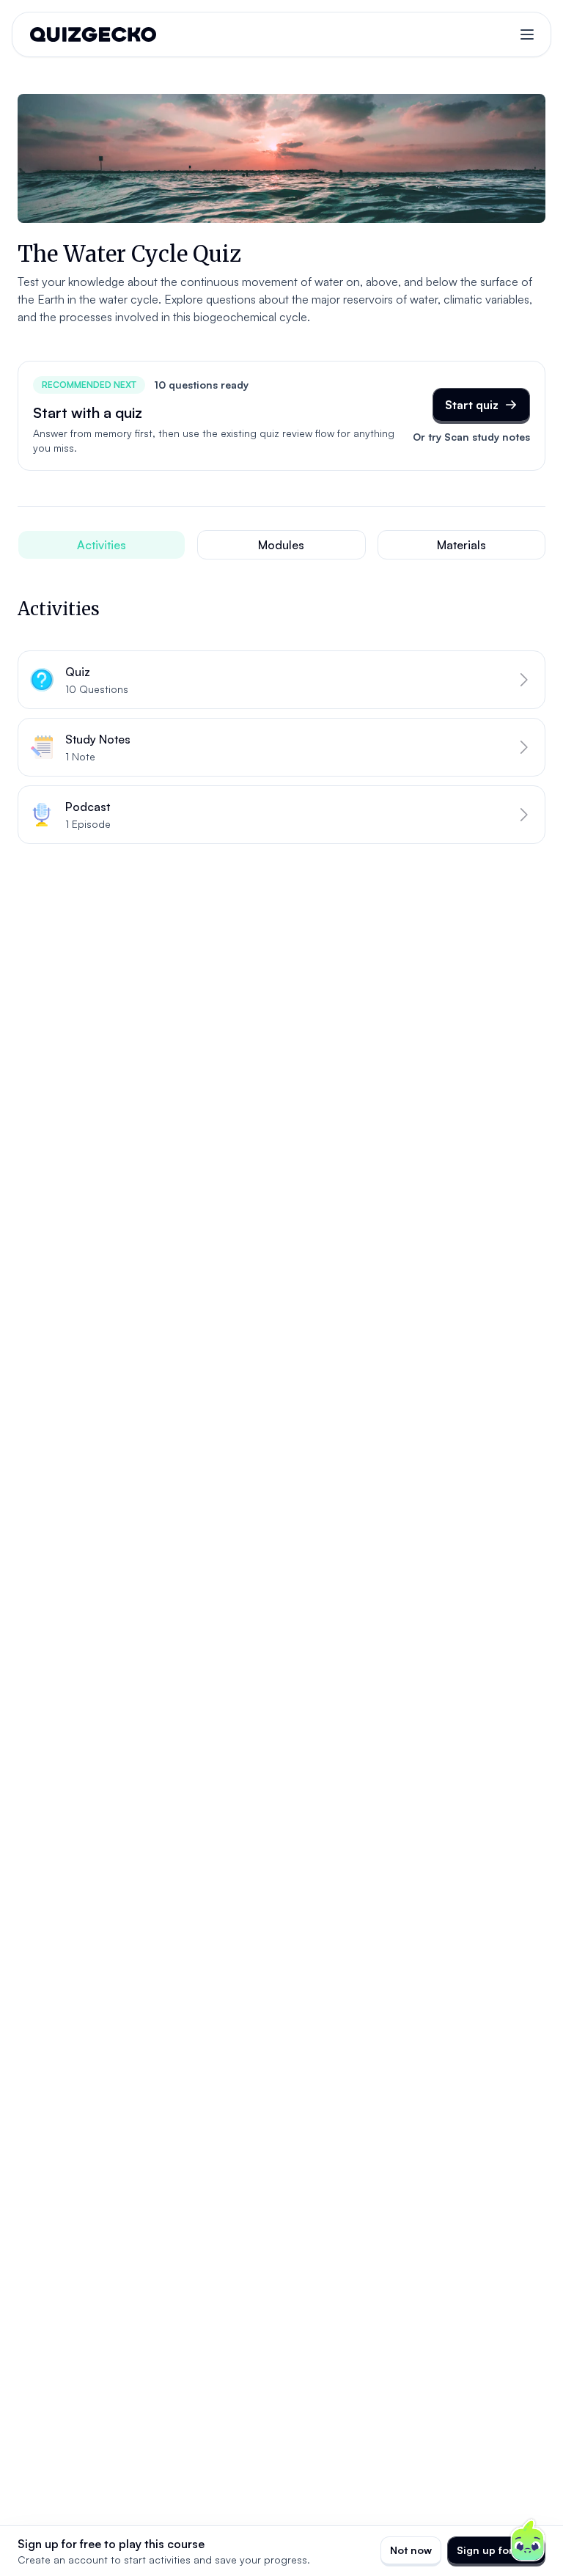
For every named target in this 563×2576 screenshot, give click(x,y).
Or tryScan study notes (471, 437)
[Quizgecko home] (93, 34)
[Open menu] (527, 34)
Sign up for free (496, 2550)
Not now (411, 2550)
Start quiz (472, 405)
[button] (281, 680)
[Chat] (528, 2541)
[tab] (102, 545)
